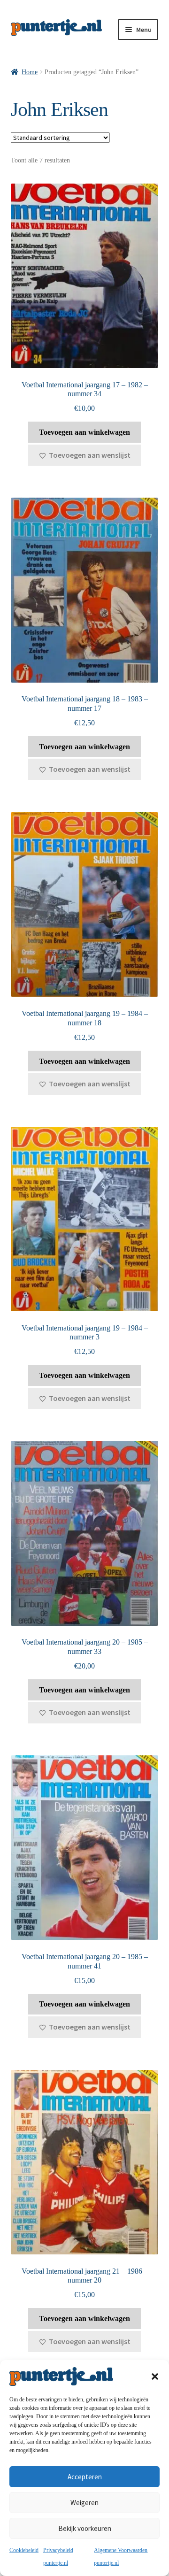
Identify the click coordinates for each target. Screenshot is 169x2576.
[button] (155, 2376)
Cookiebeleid (24, 2550)
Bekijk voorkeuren (85, 2528)
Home (30, 72)
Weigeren (84, 2503)
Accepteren (85, 2477)
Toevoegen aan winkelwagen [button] (84, 432)
